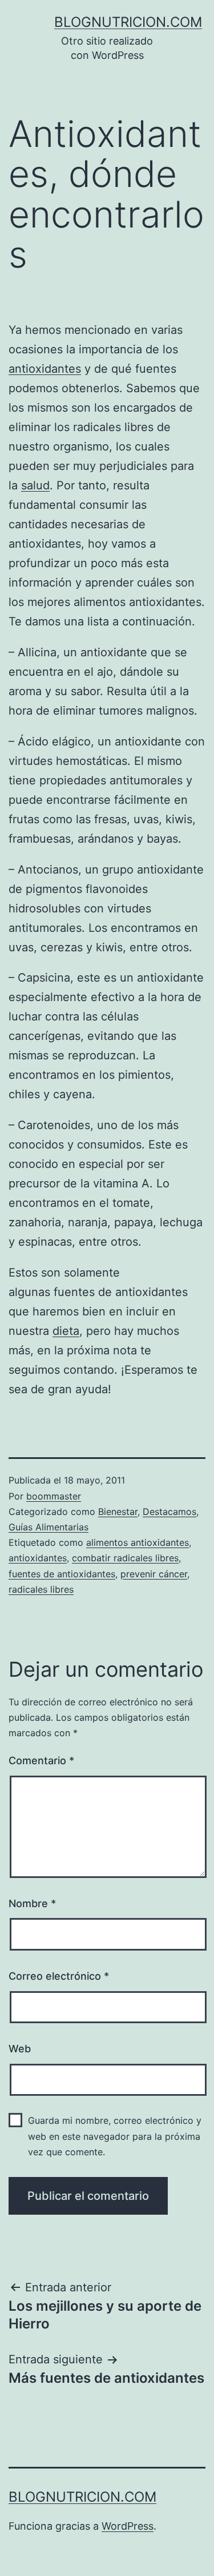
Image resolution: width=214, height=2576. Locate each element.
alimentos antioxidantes (138, 1542)
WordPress (128, 2526)
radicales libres (41, 1589)
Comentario (41, 1760)
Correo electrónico (59, 1976)
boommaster (54, 1496)
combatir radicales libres (125, 1558)
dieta (66, 1331)
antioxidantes (45, 369)
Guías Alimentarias (49, 1527)
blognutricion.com (128, 22)
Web (20, 2049)
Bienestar (118, 1512)
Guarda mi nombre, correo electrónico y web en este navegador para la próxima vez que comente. (115, 2136)
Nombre (32, 1903)
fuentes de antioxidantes (62, 1574)
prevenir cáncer (154, 1574)
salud (35, 485)
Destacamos (169, 1512)
